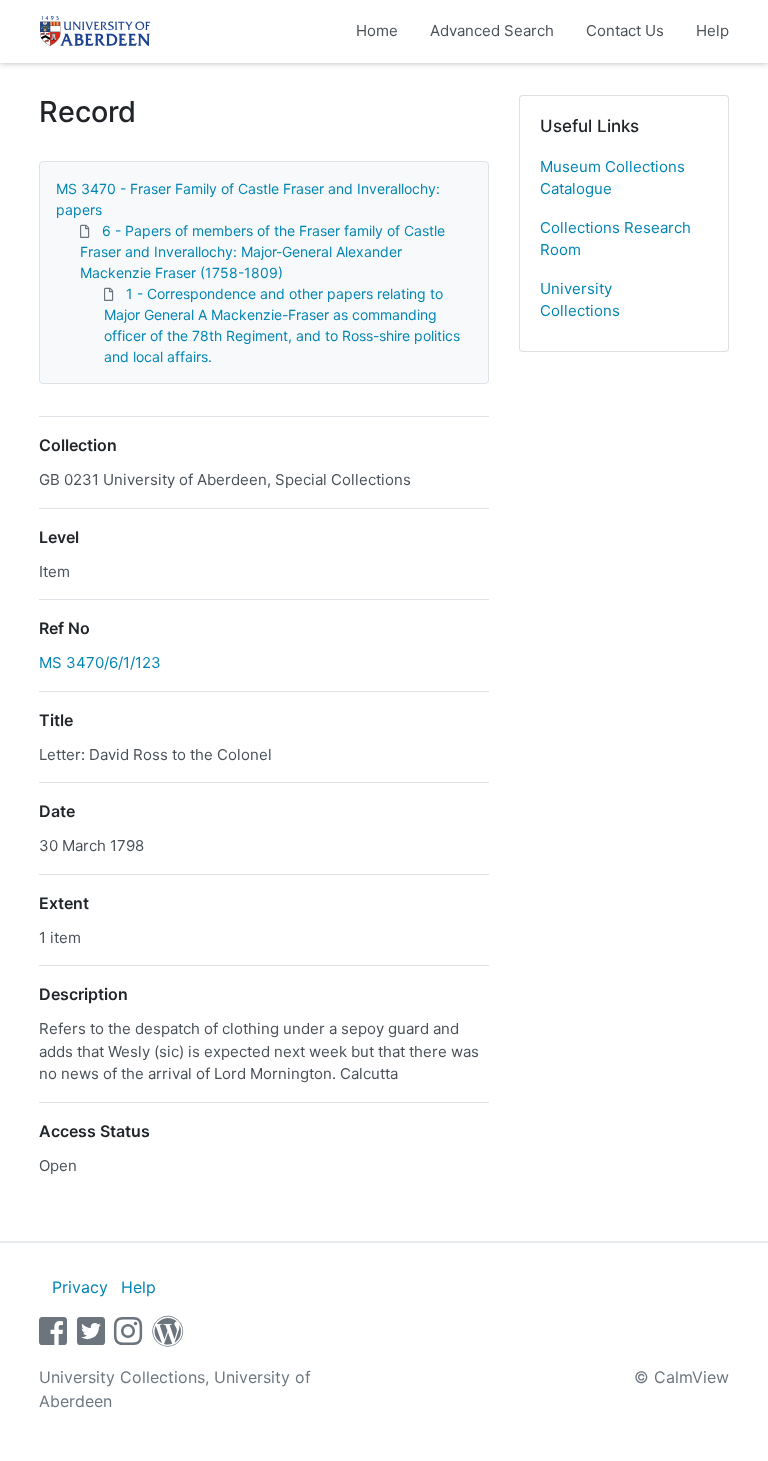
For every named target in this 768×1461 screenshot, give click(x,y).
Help (712, 30)
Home (377, 30)
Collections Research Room (615, 239)
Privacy (80, 1287)
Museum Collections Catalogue (612, 178)
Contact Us (625, 30)
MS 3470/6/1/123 (100, 662)
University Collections (580, 300)
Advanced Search (492, 30)
